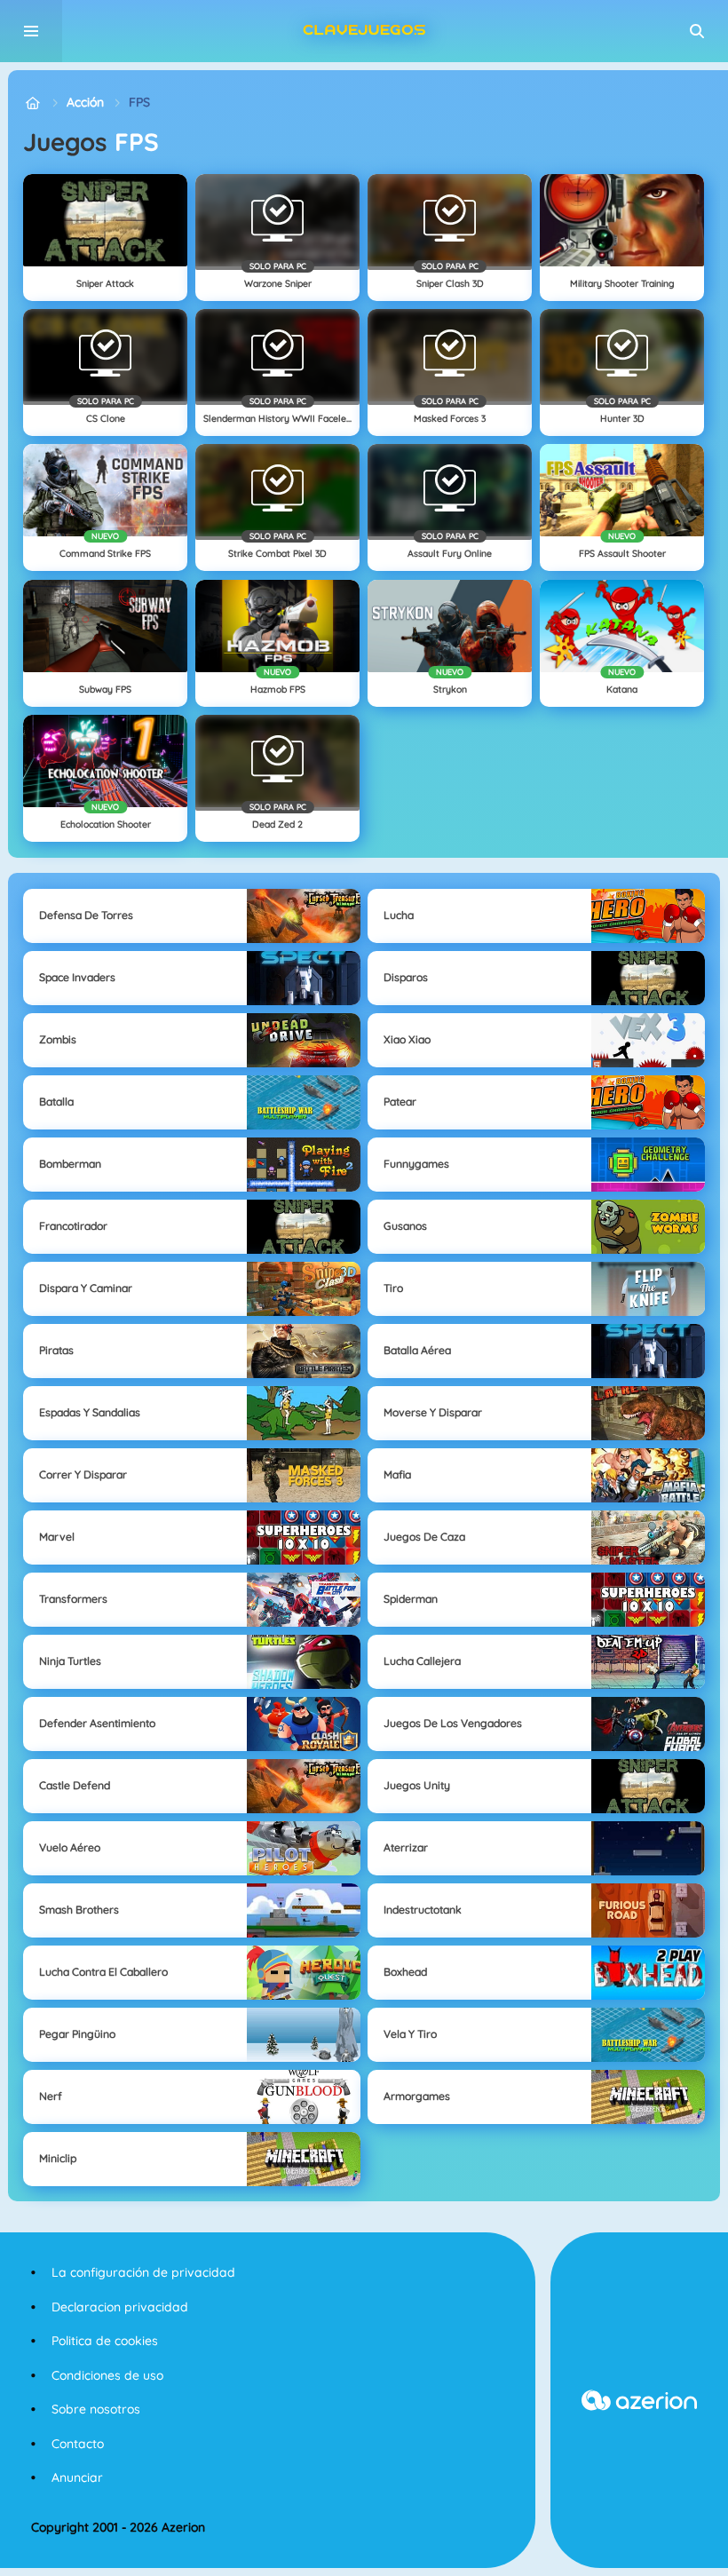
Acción (85, 102)
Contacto (78, 2444)
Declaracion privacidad (120, 2307)
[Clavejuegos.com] (32, 103)
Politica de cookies (105, 2341)
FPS (139, 102)
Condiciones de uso (107, 2375)
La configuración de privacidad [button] (143, 2272)
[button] (697, 31)
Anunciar (77, 2477)
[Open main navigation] (31, 31)
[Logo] (364, 31)
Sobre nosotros (96, 2409)
